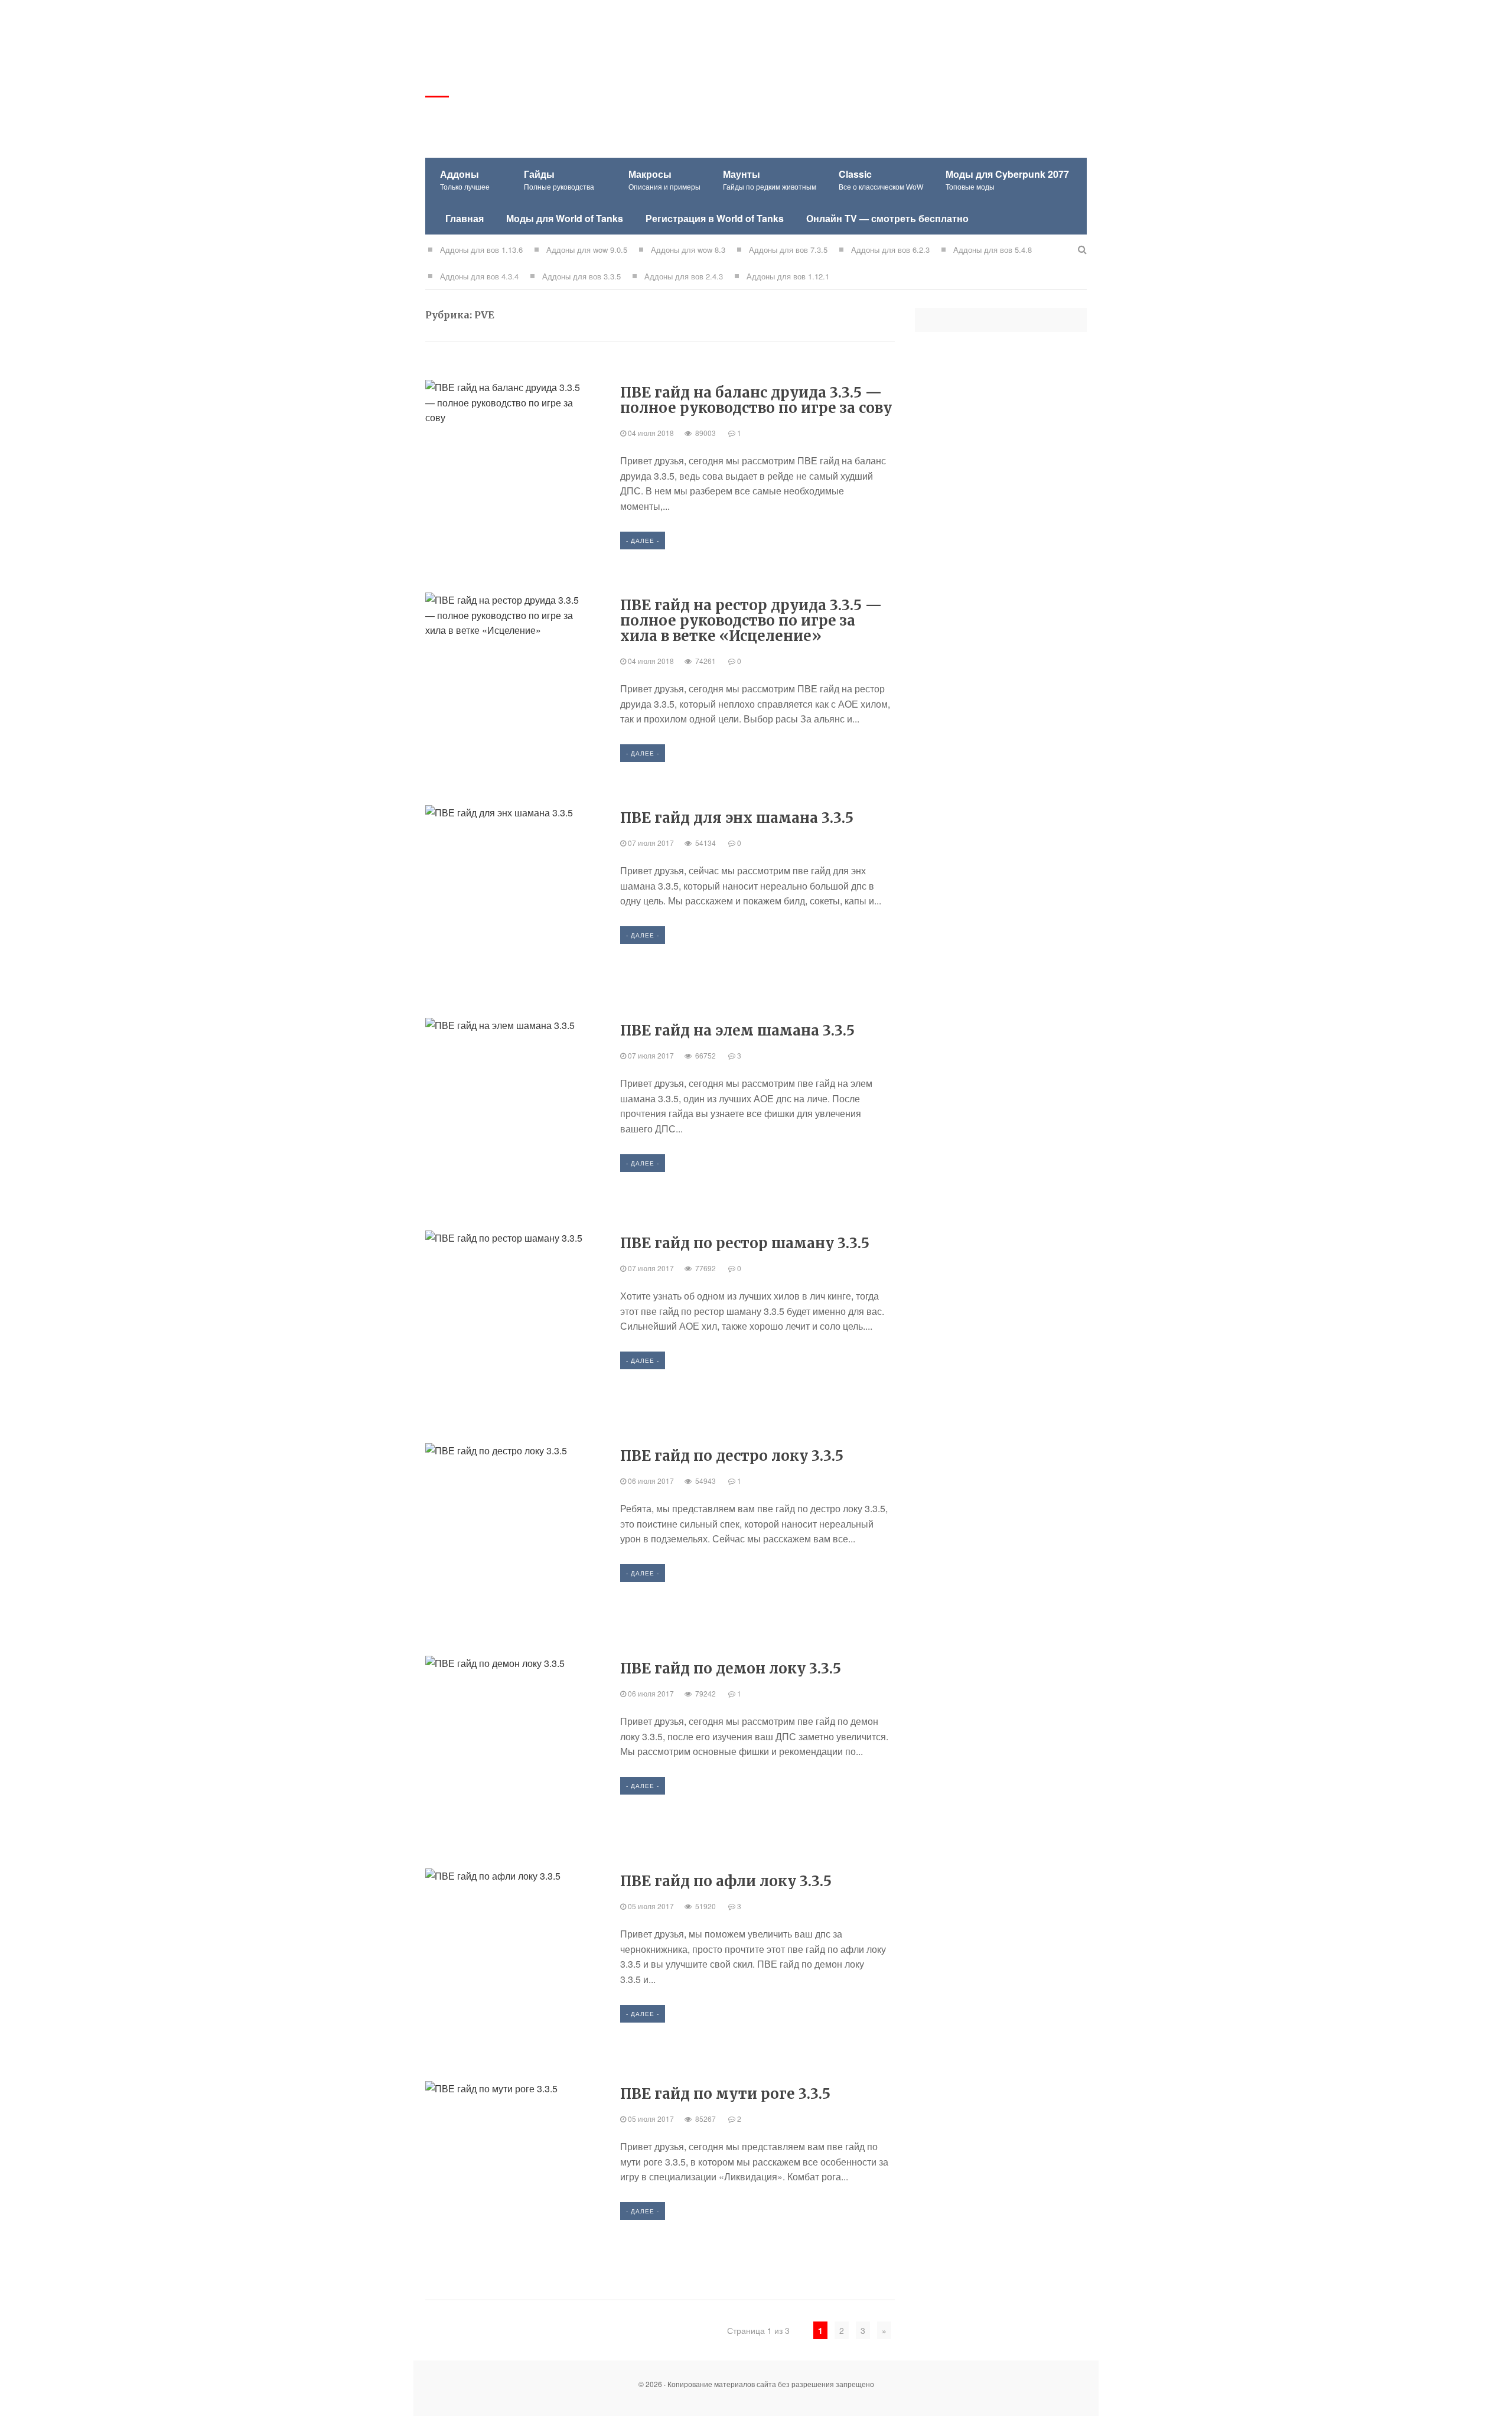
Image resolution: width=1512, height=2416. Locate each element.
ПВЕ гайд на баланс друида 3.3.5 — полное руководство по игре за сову (756, 400)
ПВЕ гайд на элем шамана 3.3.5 (737, 1030)
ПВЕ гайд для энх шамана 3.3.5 (737, 818)
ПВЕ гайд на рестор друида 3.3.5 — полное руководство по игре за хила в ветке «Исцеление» (751, 621)
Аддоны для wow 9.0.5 (587, 250)
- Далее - (643, 540)
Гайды (559, 179)
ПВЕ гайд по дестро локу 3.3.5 (732, 1456)
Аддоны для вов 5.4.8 (993, 250)
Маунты (770, 179)
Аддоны (465, 179)
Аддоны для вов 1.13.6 (481, 250)
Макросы (664, 179)
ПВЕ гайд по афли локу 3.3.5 (726, 1881)
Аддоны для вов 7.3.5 (788, 250)
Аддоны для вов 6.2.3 (890, 250)
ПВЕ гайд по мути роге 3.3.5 (725, 2094)
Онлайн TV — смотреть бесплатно (887, 218)
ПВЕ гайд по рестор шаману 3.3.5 (745, 1243)
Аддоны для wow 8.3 (688, 250)
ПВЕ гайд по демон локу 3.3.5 (731, 1668)
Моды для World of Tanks (565, 218)
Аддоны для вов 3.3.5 (581, 276)
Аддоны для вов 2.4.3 (684, 276)
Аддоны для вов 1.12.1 (788, 276)
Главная (465, 218)
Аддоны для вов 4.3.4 (479, 276)
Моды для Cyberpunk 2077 (1007, 179)
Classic (881, 179)
